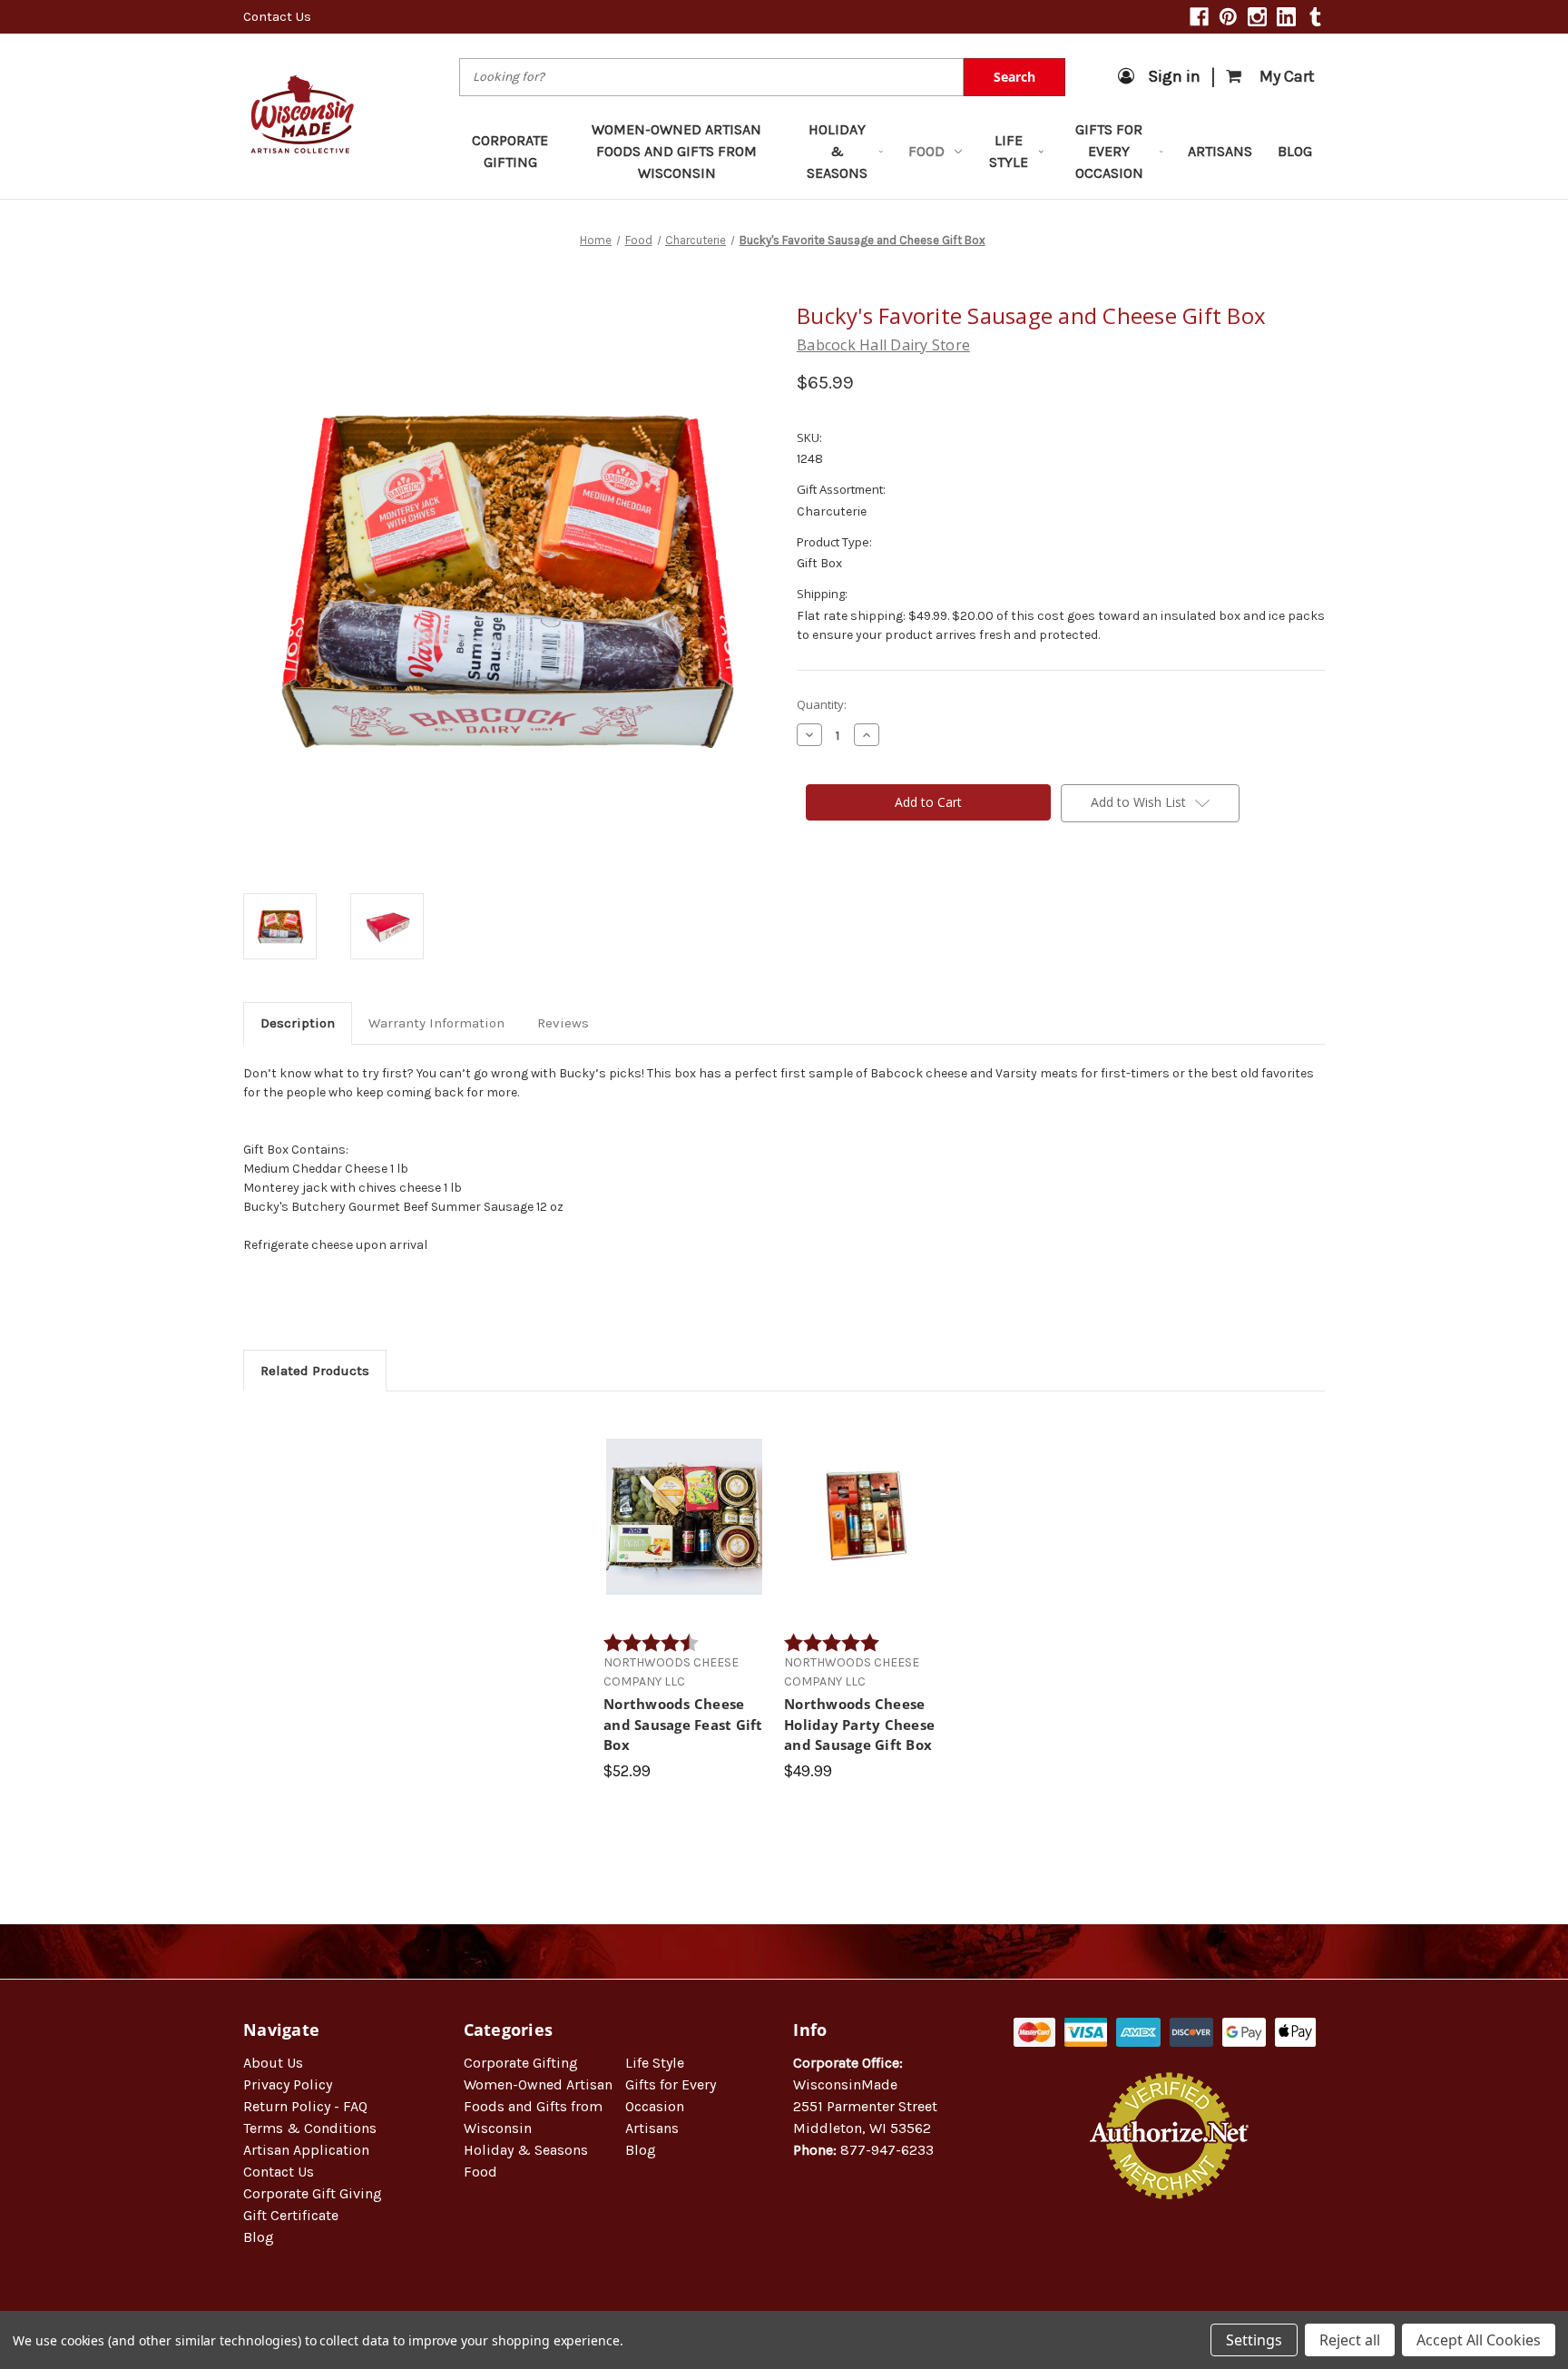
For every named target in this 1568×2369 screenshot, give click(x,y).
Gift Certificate (291, 2215)
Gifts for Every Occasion (1109, 151)
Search (1014, 77)
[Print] (867, 894)
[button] (1170, 2258)
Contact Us (277, 16)
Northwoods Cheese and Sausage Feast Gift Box (683, 1724)
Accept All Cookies (1479, 2340)
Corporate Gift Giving (313, 2193)
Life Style (1009, 151)
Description (298, 1023)
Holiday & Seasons (837, 151)
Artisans (1220, 151)
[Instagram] (1257, 17)
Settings (1254, 2340)
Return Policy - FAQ (305, 2106)
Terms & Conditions (310, 2128)
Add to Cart (685, 1532)
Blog (1295, 151)
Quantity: (822, 704)
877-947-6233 (887, 2150)
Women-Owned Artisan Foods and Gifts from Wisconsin (676, 151)
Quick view (685, 1500)
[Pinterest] (1228, 17)
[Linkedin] (1286, 17)
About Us (273, 2063)
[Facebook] (1199, 17)
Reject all (1350, 2340)
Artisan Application (306, 2150)
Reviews (563, 1023)
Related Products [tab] (315, 1371)
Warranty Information (436, 1023)
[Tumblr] (1315, 17)
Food (926, 151)
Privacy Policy (288, 2084)
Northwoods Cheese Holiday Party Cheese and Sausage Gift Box (859, 1724)
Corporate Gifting (510, 151)
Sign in (1174, 76)
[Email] (837, 894)
